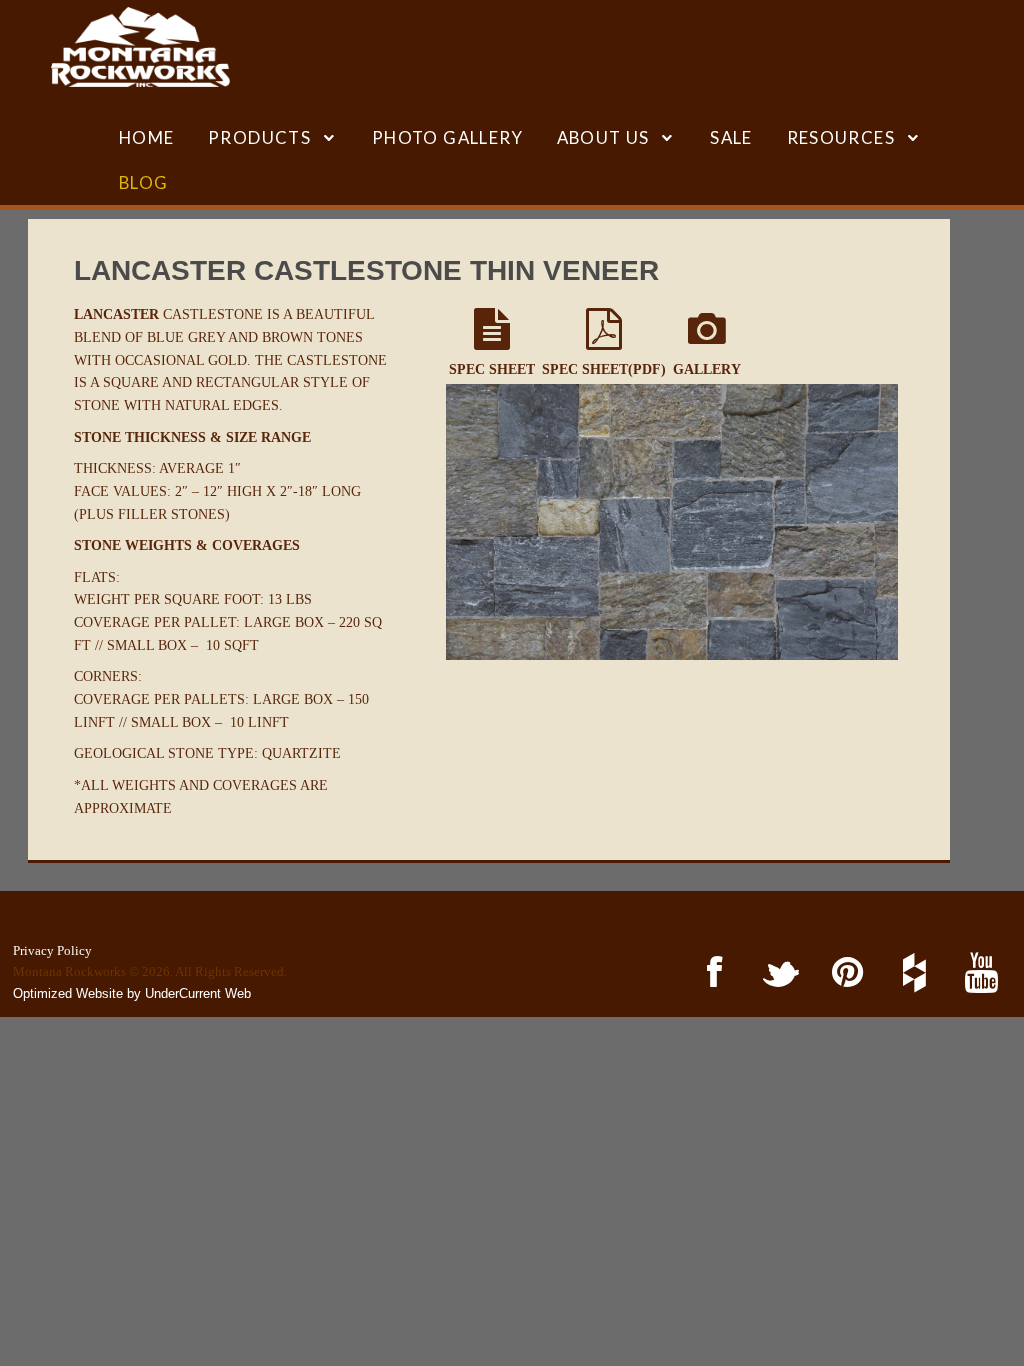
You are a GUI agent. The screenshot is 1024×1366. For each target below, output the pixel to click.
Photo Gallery (447, 137)
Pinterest (844, 973)
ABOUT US (603, 137)
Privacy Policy (52, 950)
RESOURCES (841, 137)
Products (259, 137)
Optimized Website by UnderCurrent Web (132, 993)
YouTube (977, 973)
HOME (147, 137)
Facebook (711, 973)
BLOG (144, 182)
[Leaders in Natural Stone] (140, 47)
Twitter (777, 973)
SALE (731, 137)
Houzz (910, 973)
